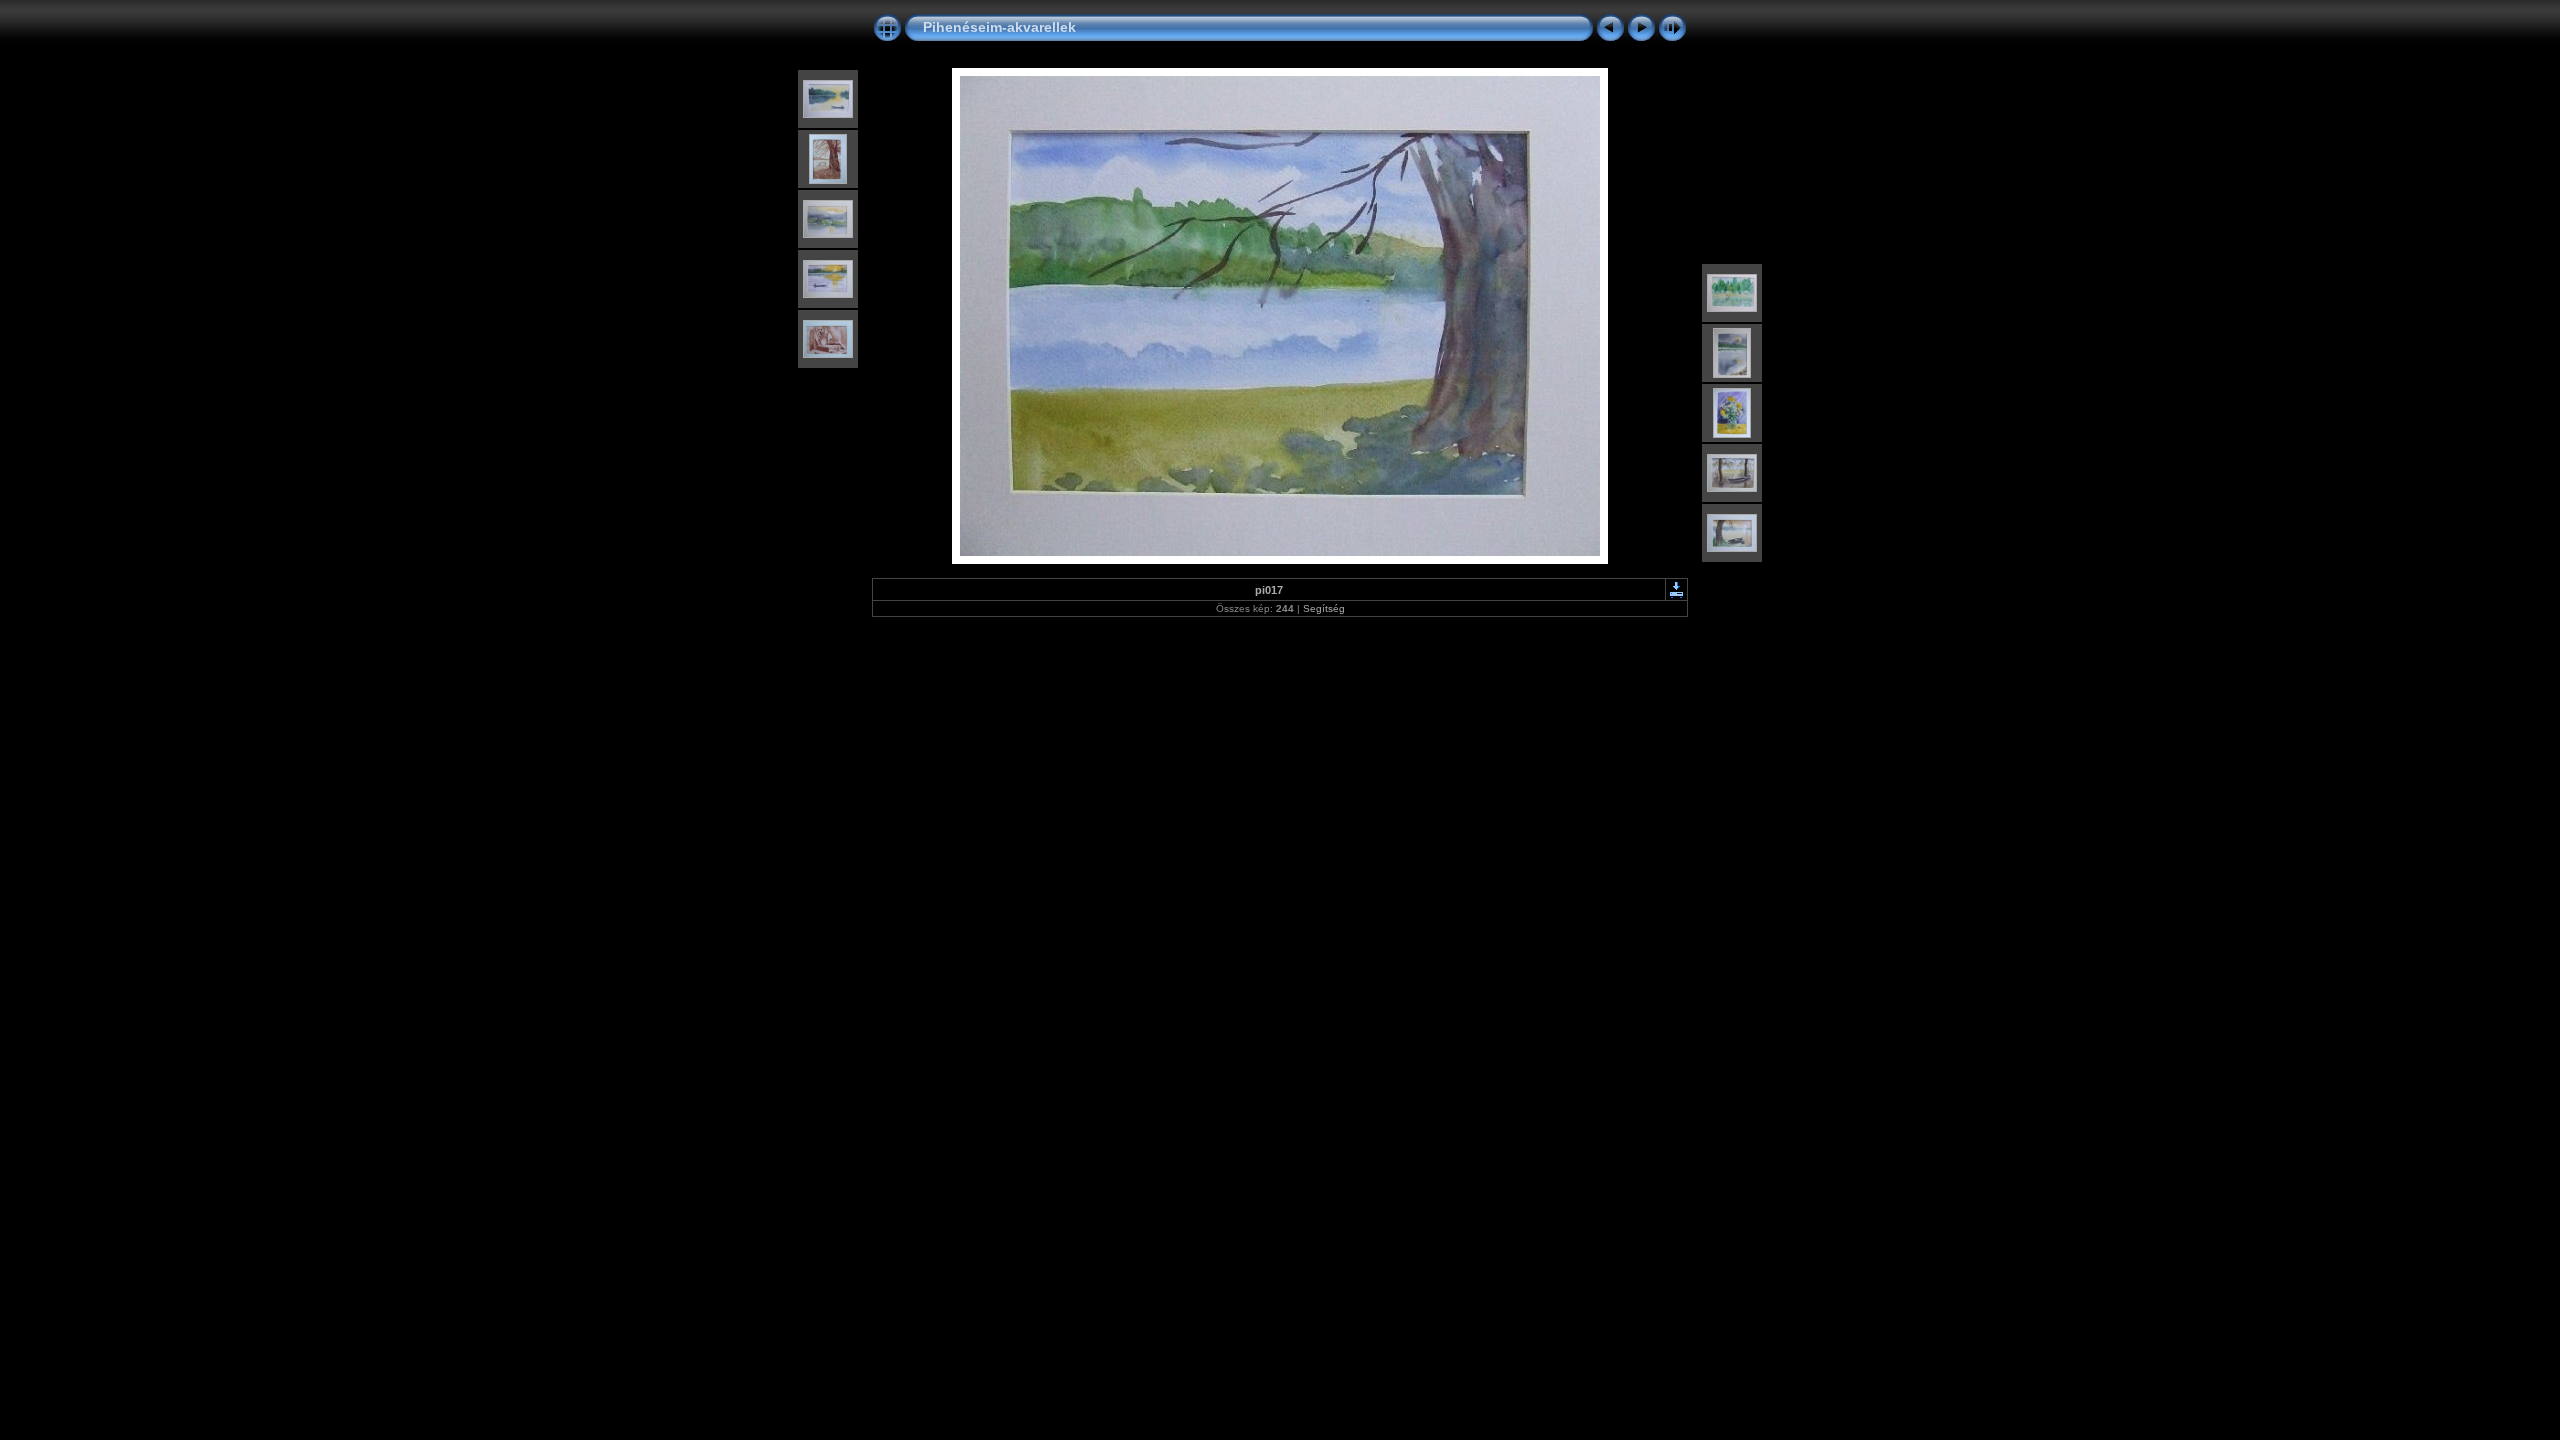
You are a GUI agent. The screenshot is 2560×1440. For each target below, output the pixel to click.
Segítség (1324, 608)
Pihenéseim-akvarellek (999, 27)
